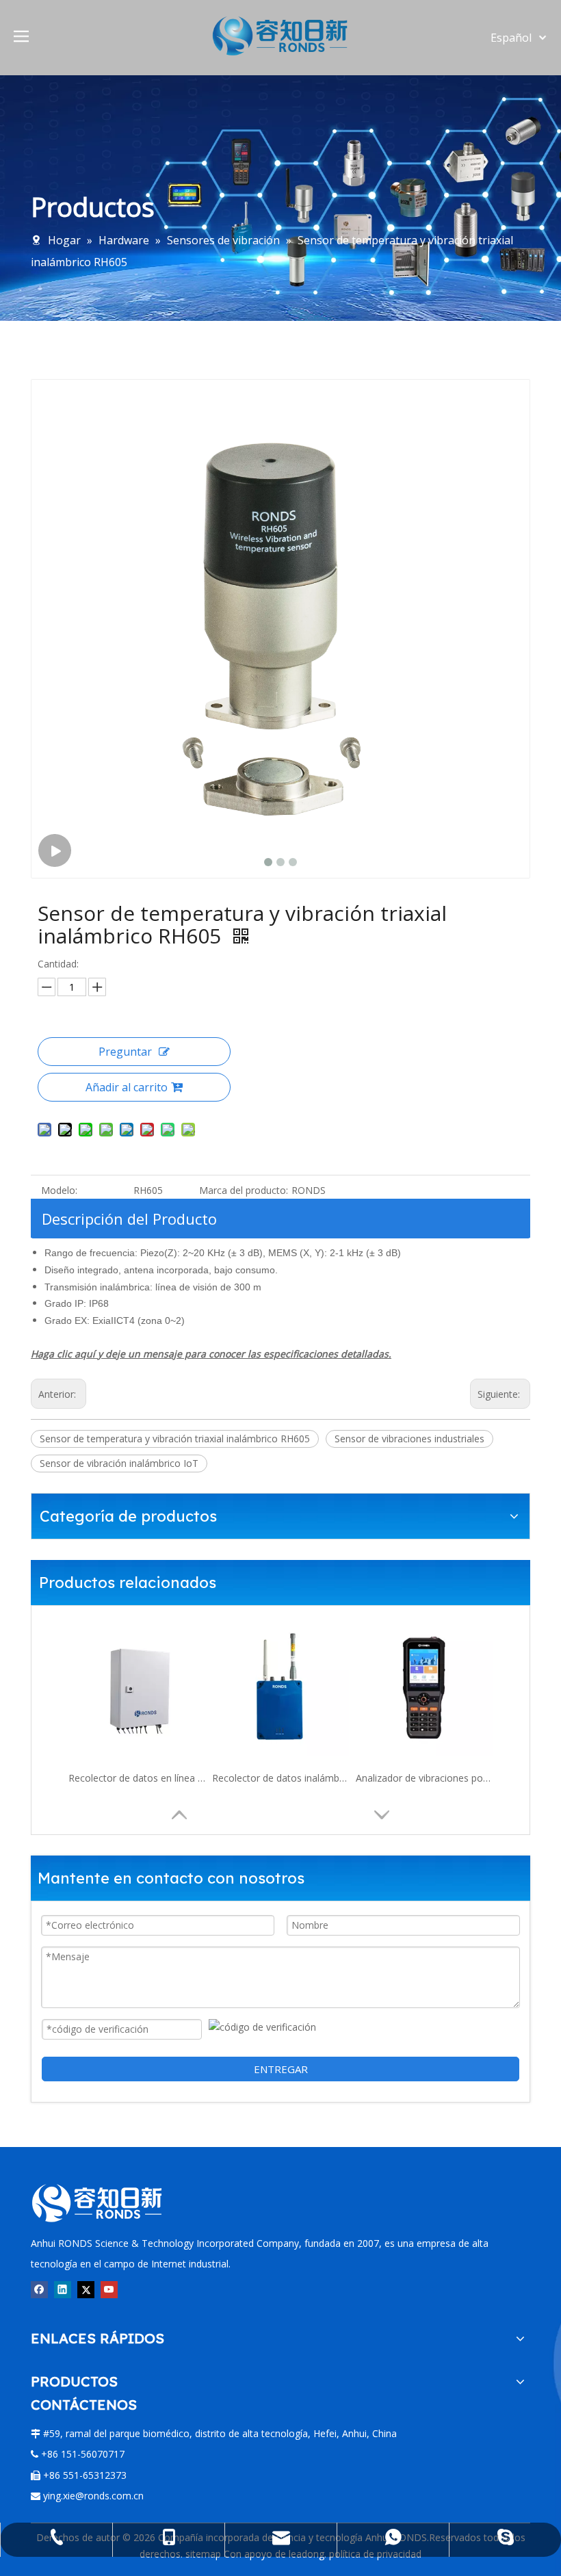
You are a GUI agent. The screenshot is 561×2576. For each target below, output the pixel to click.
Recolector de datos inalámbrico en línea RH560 (280, 1778)
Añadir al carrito (127, 1087)
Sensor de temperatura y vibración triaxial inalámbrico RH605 (175, 1439)
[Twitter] (86, 2289)
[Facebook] (39, 2289)
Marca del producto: (244, 1190)
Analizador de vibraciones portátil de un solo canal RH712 (424, 1778)
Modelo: (59, 1190)
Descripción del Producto (129, 1219)
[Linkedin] (63, 2289)
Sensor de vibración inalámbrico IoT (119, 1463)
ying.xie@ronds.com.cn (93, 2496)
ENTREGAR (281, 2069)
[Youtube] (109, 2289)
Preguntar (125, 1052)
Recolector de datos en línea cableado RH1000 (137, 1778)
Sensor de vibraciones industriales (409, 1439)
